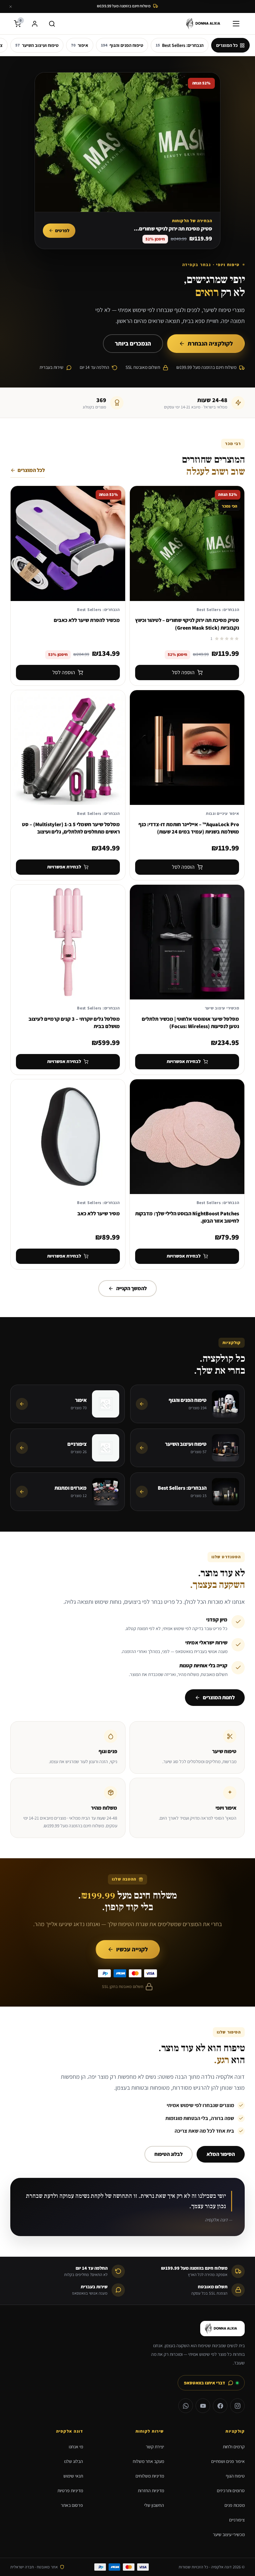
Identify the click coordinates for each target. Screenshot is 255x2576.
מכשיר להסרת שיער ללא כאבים (87, 620)
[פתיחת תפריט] (237, 24)
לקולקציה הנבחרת (210, 343)
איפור (80, 45)
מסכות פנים (235, 2505)
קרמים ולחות (234, 2447)
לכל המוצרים (31, 470)
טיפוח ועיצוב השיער (37, 45)
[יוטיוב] (203, 2406)
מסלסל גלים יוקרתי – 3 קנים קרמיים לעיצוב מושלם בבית (74, 1023)
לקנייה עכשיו (132, 1949)
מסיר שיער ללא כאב (99, 1213)
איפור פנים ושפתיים (228, 2461)
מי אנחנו (76, 2447)
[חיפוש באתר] (52, 24)
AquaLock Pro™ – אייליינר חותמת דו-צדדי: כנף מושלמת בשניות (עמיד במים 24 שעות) (189, 828)
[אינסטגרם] (237, 2406)
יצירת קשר (155, 2447)
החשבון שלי (154, 2505)
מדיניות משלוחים (150, 2476)
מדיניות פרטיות (70, 2491)
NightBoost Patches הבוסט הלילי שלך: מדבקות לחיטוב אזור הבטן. (187, 1217)
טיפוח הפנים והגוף (122, 45)
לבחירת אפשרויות (64, 867)
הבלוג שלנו (74, 2461)
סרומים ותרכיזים (231, 2491)
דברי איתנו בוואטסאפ (205, 2383)
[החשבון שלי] (35, 24)
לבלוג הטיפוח (169, 2154)
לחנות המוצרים (219, 1697)
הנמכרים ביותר (133, 343)
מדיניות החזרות (151, 2491)
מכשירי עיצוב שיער (229, 2534)
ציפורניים (237, 2520)
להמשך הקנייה (131, 1288)
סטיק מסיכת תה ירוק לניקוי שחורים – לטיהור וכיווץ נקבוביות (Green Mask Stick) (187, 624)
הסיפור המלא (221, 2154)
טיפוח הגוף (235, 2476)
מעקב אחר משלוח (148, 2461)
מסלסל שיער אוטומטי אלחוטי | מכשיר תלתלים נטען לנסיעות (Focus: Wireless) (190, 1023)
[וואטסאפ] (186, 2406)
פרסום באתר (72, 2505)
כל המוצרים (227, 45)
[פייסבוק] (220, 2406)
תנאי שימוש (73, 2476)
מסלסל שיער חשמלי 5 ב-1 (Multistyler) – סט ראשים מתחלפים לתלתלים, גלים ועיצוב (71, 828)
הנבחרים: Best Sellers (180, 45)
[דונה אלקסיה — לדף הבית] (205, 24)
